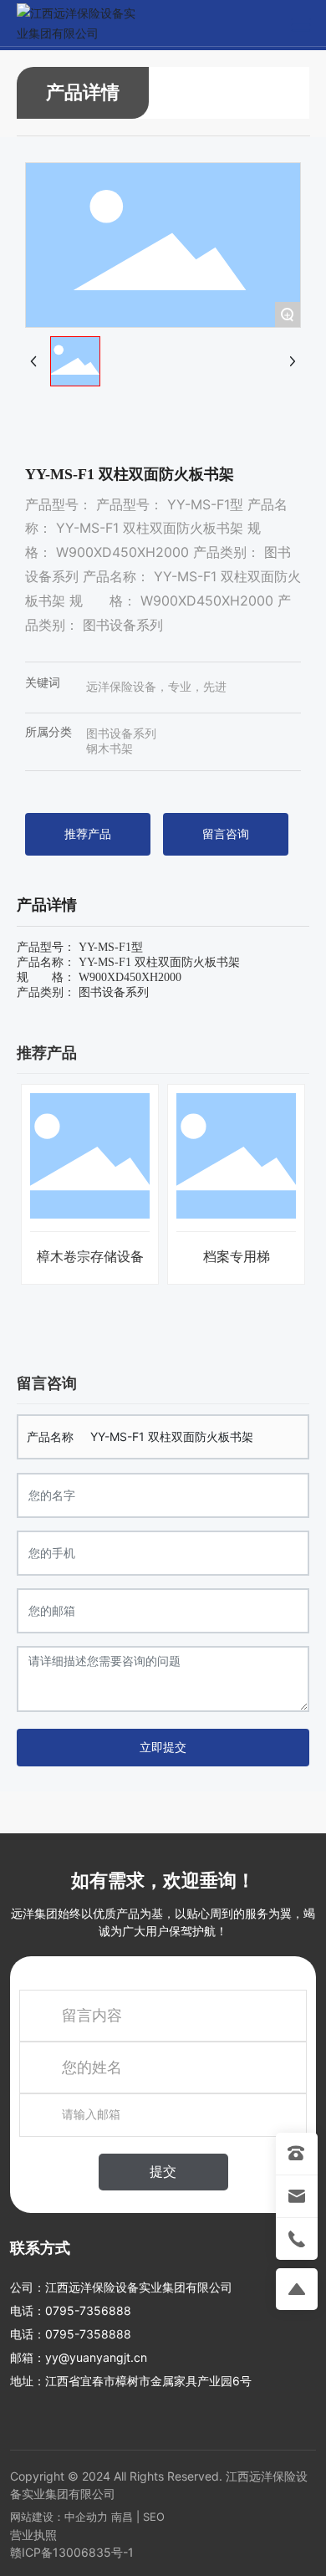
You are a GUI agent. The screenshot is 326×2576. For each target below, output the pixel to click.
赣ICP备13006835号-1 (72, 2552)
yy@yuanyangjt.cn (96, 2357)
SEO (154, 2517)
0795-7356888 (88, 2310)
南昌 (122, 2517)
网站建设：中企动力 (59, 2517)
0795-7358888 (88, 2334)
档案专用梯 (237, 1257)
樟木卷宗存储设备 (90, 1257)
